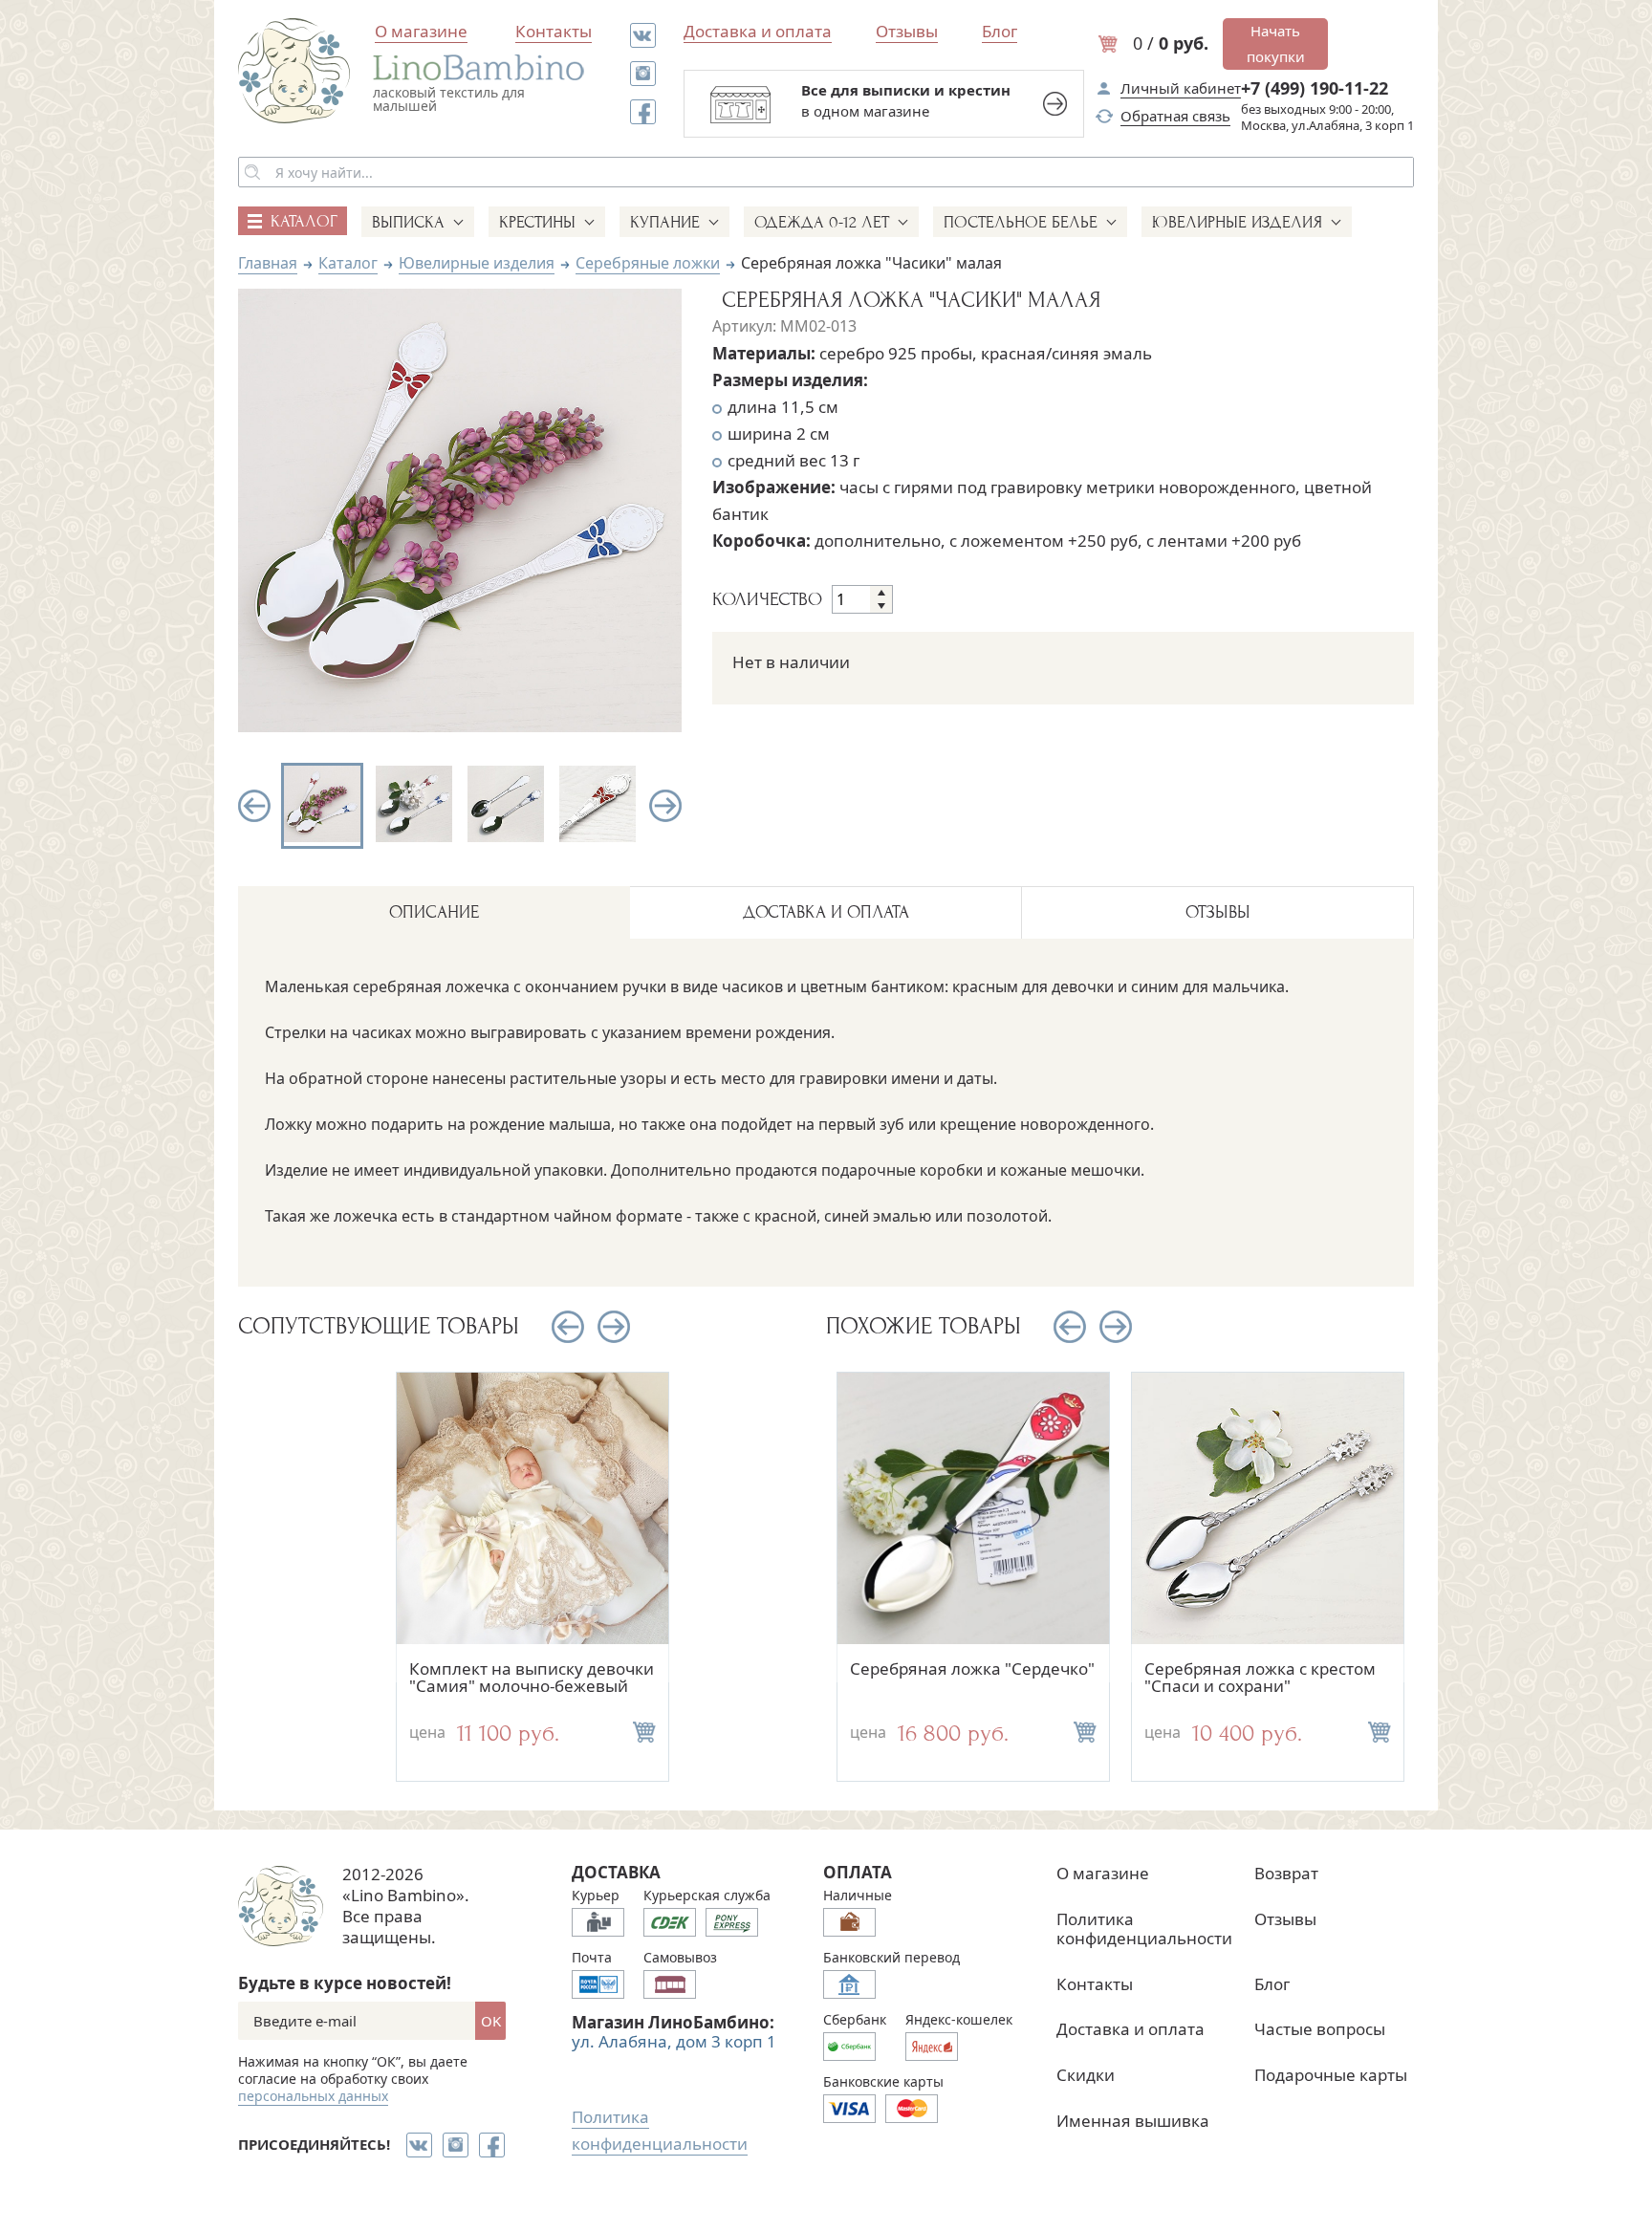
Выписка (408, 222)
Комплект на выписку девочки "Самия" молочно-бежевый (532, 1678)
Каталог (348, 263)
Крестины (537, 222)
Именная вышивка (1133, 2121)
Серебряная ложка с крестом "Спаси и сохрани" (1260, 1678)
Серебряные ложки (648, 263)
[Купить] (644, 1732)
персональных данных (313, 2096)
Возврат (1286, 1873)
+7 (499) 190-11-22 (1315, 88)
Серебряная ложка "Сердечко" (972, 1669)
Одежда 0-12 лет (822, 222)
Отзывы (907, 31)
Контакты (554, 31)
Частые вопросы (1320, 2029)
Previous (254, 806)
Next (665, 806)
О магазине (421, 31)
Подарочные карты (1331, 2075)
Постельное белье (1021, 222)
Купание (665, 222)
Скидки (1086, 2075)
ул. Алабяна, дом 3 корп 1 (674, 2041)
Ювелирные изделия (1237, 222)
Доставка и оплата (758, 31)
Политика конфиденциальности (1144, 1929)
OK (491, 2021)
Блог (1000, 31)
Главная (268, 263)
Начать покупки (1276, 43)
